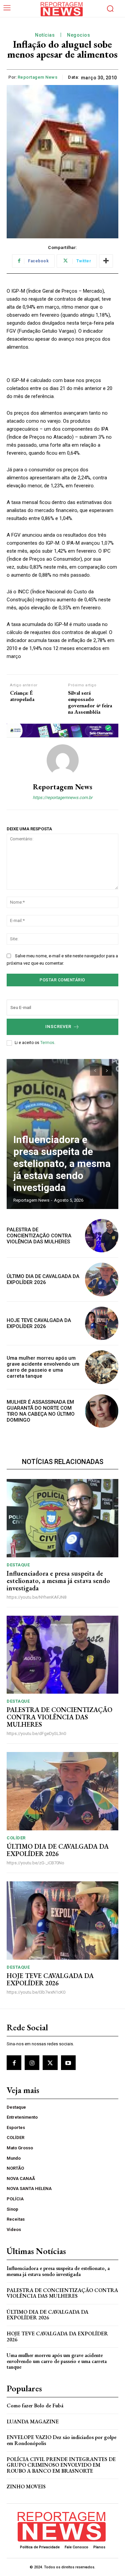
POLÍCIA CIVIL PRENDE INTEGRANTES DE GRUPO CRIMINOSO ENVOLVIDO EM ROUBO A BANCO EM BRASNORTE (61, 2465)
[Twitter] (50, 2063)
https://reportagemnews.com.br (62, 797)
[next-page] (107, 1071)
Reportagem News (38, 77)
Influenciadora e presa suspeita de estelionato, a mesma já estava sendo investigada (62, 1163)
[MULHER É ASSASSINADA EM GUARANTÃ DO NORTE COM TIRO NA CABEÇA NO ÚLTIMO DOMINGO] (102, 1411)
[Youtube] (68, 2063)
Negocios (78, 35)
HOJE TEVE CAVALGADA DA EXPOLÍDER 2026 (39, 1323)
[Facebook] (14, 2063)
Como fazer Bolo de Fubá (35, 2405)
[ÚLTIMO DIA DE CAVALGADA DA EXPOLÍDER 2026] (102, 1279)
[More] (106, 261)
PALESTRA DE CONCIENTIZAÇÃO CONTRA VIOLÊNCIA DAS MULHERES (39, 1236)
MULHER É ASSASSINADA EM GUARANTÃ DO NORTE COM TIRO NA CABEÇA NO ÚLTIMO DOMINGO (41, 1411)
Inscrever (58, 1026)
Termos (47, 1043)
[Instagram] (32, 2063)
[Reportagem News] (63, 760)
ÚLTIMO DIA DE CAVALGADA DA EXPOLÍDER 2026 (43, 1279)
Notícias (45, 35)
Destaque (18, 1565)
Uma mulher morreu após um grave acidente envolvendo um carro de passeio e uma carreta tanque (43, 1367)
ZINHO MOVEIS (26, 2486)
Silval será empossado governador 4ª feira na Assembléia (90, 702)
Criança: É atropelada (22, 696)
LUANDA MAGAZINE (33, 2421)
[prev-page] (95, 1071)
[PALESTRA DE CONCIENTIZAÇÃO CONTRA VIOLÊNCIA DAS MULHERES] (102, 1236)
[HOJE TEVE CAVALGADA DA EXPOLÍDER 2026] (102, 1323)
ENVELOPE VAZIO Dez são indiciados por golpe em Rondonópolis (61, 2440)
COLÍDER (16, 1838)
